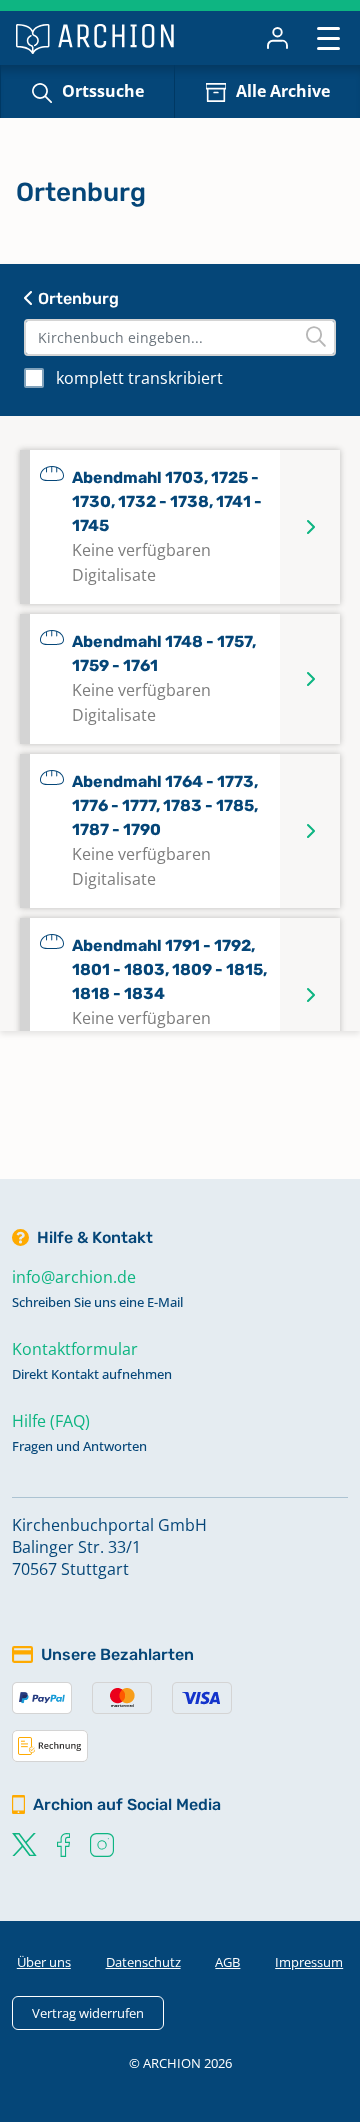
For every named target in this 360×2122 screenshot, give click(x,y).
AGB (227, 1962)
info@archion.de (74, 1277)
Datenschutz (143, 1962)
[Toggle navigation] (328, 37)
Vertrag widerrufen (88, 2013)
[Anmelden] (277, 38)
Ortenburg (76, 298)
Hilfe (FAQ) (51, 1421)
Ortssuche (103, 91)
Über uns (44, 1962)
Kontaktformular (75, 1349)
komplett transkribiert (139, 378)
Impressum (309, 1962)
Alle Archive (283, 91)
